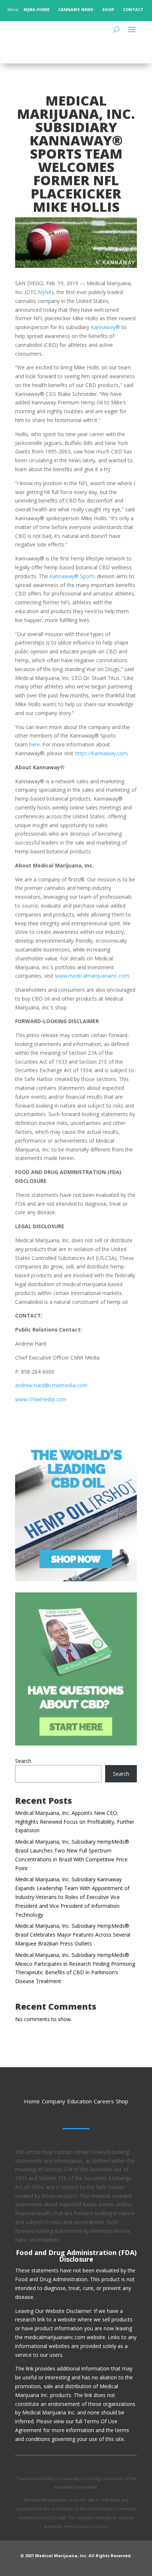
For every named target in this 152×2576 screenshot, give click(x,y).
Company (53, 2101)
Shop (122, 2101)
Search (23, 1761)
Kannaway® (105, 327)
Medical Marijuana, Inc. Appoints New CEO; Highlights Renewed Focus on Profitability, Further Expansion (75, 1822)
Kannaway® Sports (73, 576)
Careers (104, 2101)
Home (32, 2101)
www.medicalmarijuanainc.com (92, 976)
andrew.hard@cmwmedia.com (51, 1385)
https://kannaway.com (101, 753)
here (34, 744)
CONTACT (134, 9)
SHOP (108, 9)
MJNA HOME (36, 9)
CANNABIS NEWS (76, 9)
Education (80, 2101)
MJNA (45, 292)
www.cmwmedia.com (41, 1399)
